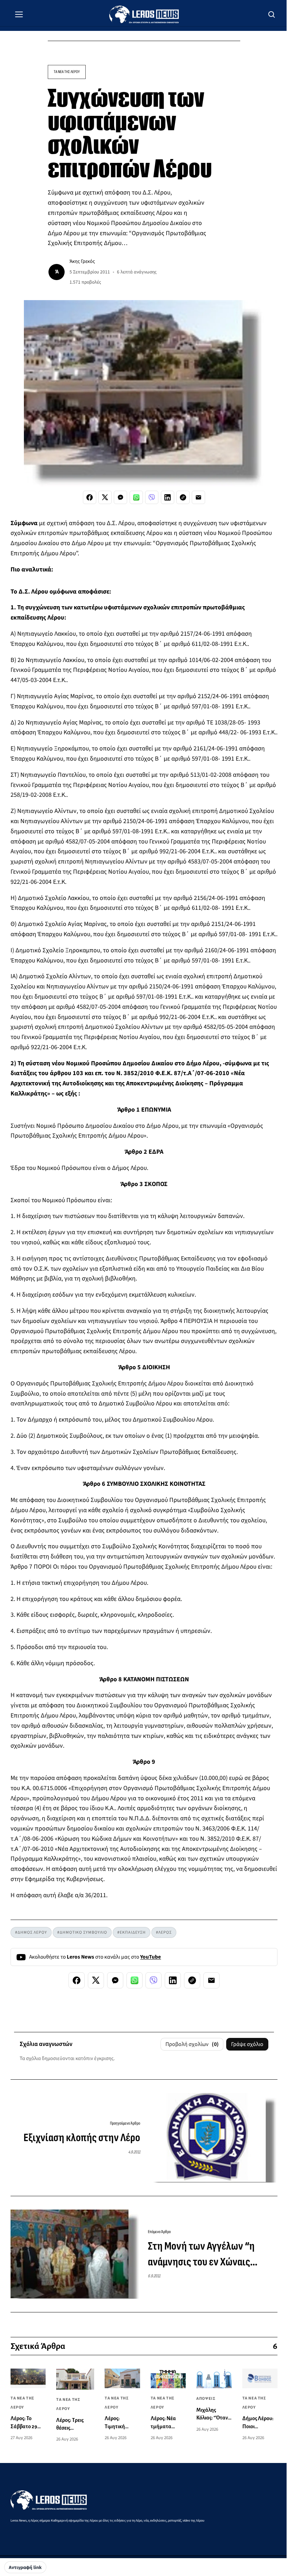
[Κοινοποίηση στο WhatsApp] (136, 497)
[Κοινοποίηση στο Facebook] (90, 497)
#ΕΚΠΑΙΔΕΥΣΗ (132, 1932)
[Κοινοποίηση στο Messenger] (120, 497)
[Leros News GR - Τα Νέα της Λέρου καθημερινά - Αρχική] (144, 14)
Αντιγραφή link (25, 2568)
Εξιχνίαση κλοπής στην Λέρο (82, 2138)
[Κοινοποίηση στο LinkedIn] (168, 497)
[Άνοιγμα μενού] (19, 14)
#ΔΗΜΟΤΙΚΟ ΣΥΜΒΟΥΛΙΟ (82, 1932)
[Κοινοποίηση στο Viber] (152, 497)
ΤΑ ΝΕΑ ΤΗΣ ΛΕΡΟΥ (67, 72)
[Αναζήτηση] (272, 14)
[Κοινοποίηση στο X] (105, 497)
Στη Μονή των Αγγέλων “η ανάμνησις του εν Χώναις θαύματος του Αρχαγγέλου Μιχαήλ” (201, 2255)
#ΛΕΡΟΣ (164, 1932)
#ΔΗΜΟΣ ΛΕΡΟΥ (31, 1932)
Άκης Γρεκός (82, 261)
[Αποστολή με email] (198, 497)
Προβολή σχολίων (192, 2044)
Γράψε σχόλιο (247, 2044)
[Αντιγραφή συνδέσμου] (183, 497)
